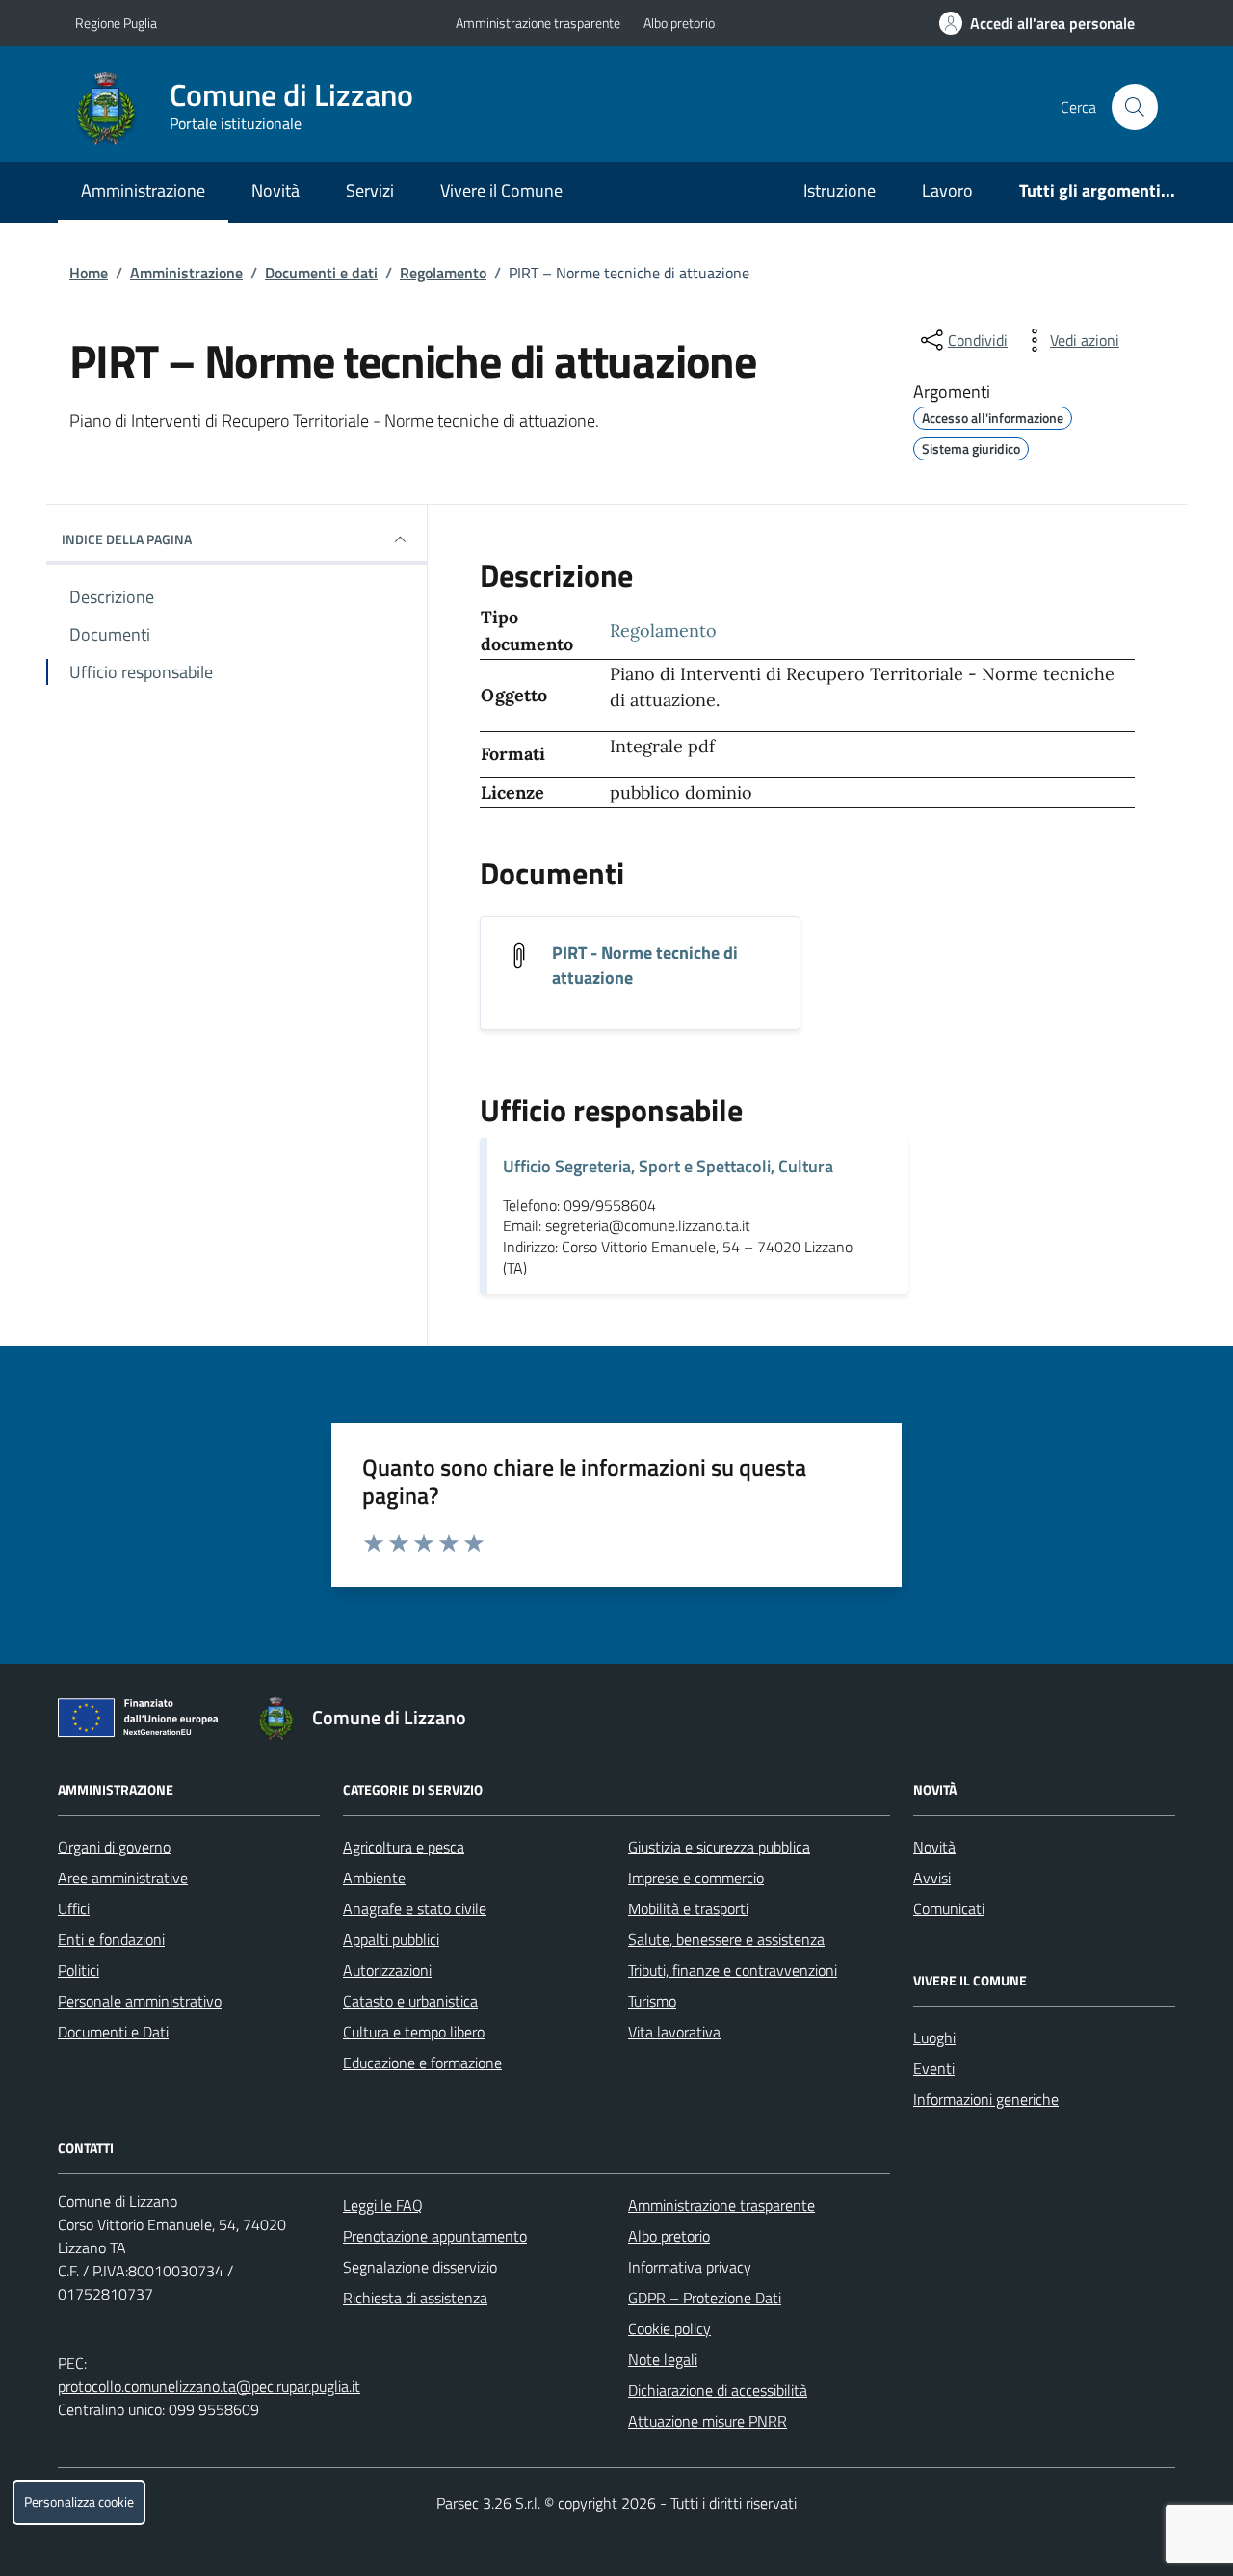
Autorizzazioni (387, 1970)
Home (89, 273)
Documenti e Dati (113, 2032)
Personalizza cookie (79, 2502)
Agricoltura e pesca (404, 1847)
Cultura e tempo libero (414, 2032)
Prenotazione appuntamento (435, 2236)
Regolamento (443, 273)
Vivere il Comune (501, 190)
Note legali (663, 2359)
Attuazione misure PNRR (708, 2421)
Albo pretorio (679, 23)
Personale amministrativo (140, 2001)
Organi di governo (114, 1847)
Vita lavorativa (674, 2032)
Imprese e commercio (696, 1878)
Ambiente (374, 1878)
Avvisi (932, 1878)
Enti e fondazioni (111, 1939)
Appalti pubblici (391, 1939)
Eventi (934, 2068)
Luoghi (934, 2037)
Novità (275, 190)
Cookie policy (669, 2328)
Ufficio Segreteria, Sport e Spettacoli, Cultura (668, 1166)
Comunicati (949, 1908)
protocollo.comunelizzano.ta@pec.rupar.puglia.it (209, 2386)
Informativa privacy (690, 2267)
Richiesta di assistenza (415, 2298)
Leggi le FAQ (383, 2205)
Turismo (652, 2001)
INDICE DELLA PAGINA (127, 539)
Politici (79, 1970)
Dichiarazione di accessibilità (718, 2390)
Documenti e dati (321, 273)
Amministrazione (143, 190)
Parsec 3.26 (474, 2503)
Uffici (74, 1908)
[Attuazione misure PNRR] (144, 1722)
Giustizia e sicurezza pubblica (719, 1847)
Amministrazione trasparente (538, 23)
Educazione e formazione (422, 2063)
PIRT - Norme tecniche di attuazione (645, 965)
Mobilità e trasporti (688, 1908)
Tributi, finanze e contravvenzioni (733, 1970)
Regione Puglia (116, 23)
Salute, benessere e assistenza (726, 1939)
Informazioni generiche (986, 2099)
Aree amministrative (123, 1878)
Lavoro (947, 190)
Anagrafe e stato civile (415, 1908)
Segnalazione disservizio (420, 2267)
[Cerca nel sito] (1135, 107)
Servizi (370, 190)
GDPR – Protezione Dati (705, 2298)
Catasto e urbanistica (410, 2001)
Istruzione (839, 190)
